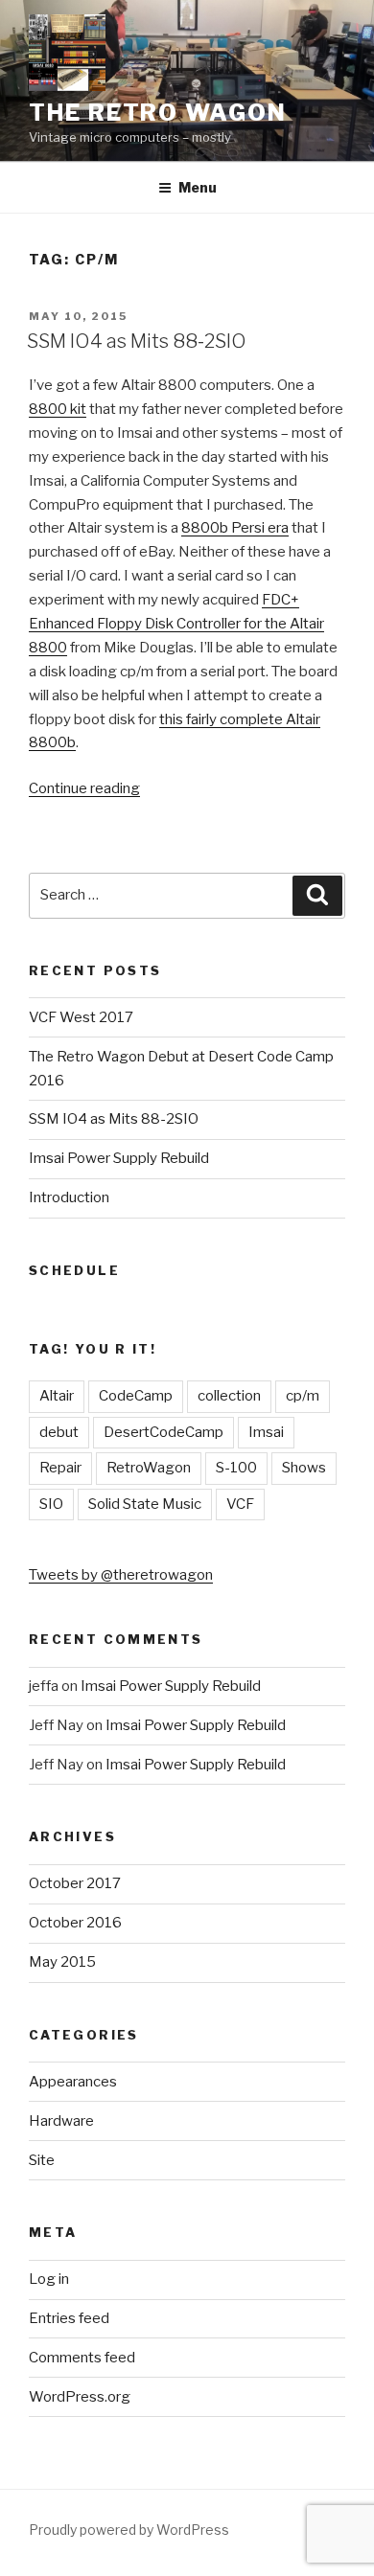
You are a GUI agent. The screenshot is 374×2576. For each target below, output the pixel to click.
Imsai (266, 1432)
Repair (60, 1468)
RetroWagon (149, 1468)
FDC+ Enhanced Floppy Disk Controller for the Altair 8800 (176, 624)
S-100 (236, 1468)
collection (229, 1396)
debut (59, 1432)
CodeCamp (136, 1396)
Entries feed (69, 2318)
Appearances (73, 2082)
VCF (240, 1504)
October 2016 (75, 1923)
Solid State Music (145, 1504)
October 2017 (75, 1883)
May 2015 (62, 1962)
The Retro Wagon (158, 113)
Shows (304, 1468)
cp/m (303, 1396)
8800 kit (58, 409)
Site (42, 2160)
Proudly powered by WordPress (129, 2530)
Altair (57, 1396)
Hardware (61, 2121)
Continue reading (84, 788)
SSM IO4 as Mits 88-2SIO (137, 341)
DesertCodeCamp (164, 1432)
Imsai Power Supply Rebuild (119, 1158)
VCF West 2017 (81, 1017)
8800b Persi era (235, 528)
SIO (51, 1504)
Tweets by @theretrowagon (121, 1575)
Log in (49, 2279)
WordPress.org (80, 2397)
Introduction (69, 1197)
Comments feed (82, 2358)
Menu (198, 187)
